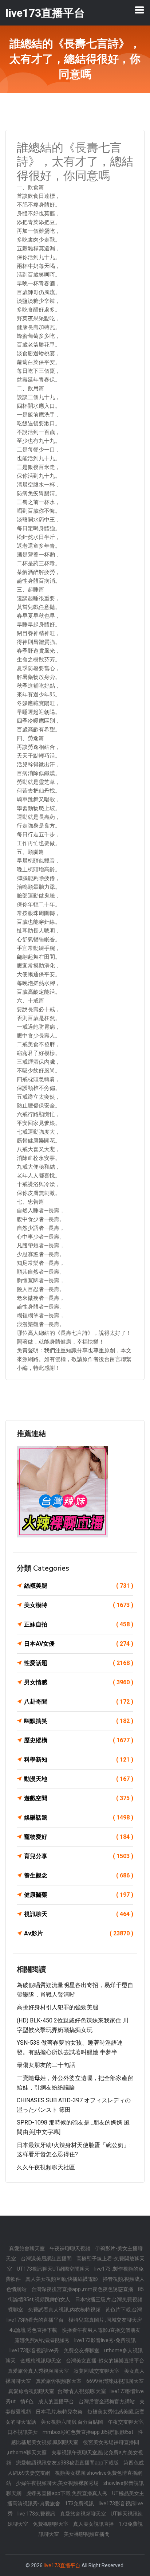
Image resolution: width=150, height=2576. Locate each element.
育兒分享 (79, 1856)
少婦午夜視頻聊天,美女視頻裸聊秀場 (58, 2483)
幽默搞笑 (79, 1721)
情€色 (27, 2401)
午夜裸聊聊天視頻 (70, 2248)
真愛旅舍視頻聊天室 (59, 2381)
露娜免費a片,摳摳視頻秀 (43, 2340)
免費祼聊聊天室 (51, 2524)
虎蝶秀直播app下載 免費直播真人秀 (67, 2493)
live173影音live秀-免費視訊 (105, 2340)
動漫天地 (79, 1779)
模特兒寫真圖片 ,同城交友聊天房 (105, 2320)
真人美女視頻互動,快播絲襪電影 (62, 2279)
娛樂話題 (79, 1817)
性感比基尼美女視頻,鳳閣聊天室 (77, 2437)
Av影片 (79, 1933)
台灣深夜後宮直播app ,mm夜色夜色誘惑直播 (83, 2289)
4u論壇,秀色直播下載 (34, 2330)
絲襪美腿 (79, 1586)
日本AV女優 (79, 1644)
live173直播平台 (62, 2565)
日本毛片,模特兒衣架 (60, 2412)
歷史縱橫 (79, 1740)
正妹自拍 (79, 1624)
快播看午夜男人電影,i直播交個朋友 (101, 2330)
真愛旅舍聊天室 (27, 2248)
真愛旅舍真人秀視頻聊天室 (39, 2371)
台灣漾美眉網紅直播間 (47, 2259)
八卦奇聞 (79, 1702)
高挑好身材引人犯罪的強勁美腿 (58, 2007)
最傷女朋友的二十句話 (46, 2065)
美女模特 (79, 1605)
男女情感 (79, 1682)
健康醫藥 (79, 1895)
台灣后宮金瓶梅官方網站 (107, 2401)
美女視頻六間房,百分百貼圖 (72, 2422)
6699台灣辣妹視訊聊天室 (115, 2381)
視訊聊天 (79, 1914)
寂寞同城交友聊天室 (97, 2371)
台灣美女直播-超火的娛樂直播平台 (105, 2361)
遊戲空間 (79, 1798)
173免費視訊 (80, 2503)
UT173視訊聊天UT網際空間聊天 (54, 2269)
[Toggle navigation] (139, 10)
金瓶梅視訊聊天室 (41, 2361)
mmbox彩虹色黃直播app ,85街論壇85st (88, 2432)
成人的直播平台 (57, 2401)
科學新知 (79, 1760)
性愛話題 (79, 1663)
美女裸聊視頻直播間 (87, 2534)
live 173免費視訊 (37, 2514)
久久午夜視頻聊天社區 (46, 2167)
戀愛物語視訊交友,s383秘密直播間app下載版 (68, 2463)
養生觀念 (79, 1875)
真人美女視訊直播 (94, 2524)
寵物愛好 (79, 1837)
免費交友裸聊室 (82, 2350)
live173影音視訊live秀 (35, 2350)
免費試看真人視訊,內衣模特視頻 (65, 2310)
